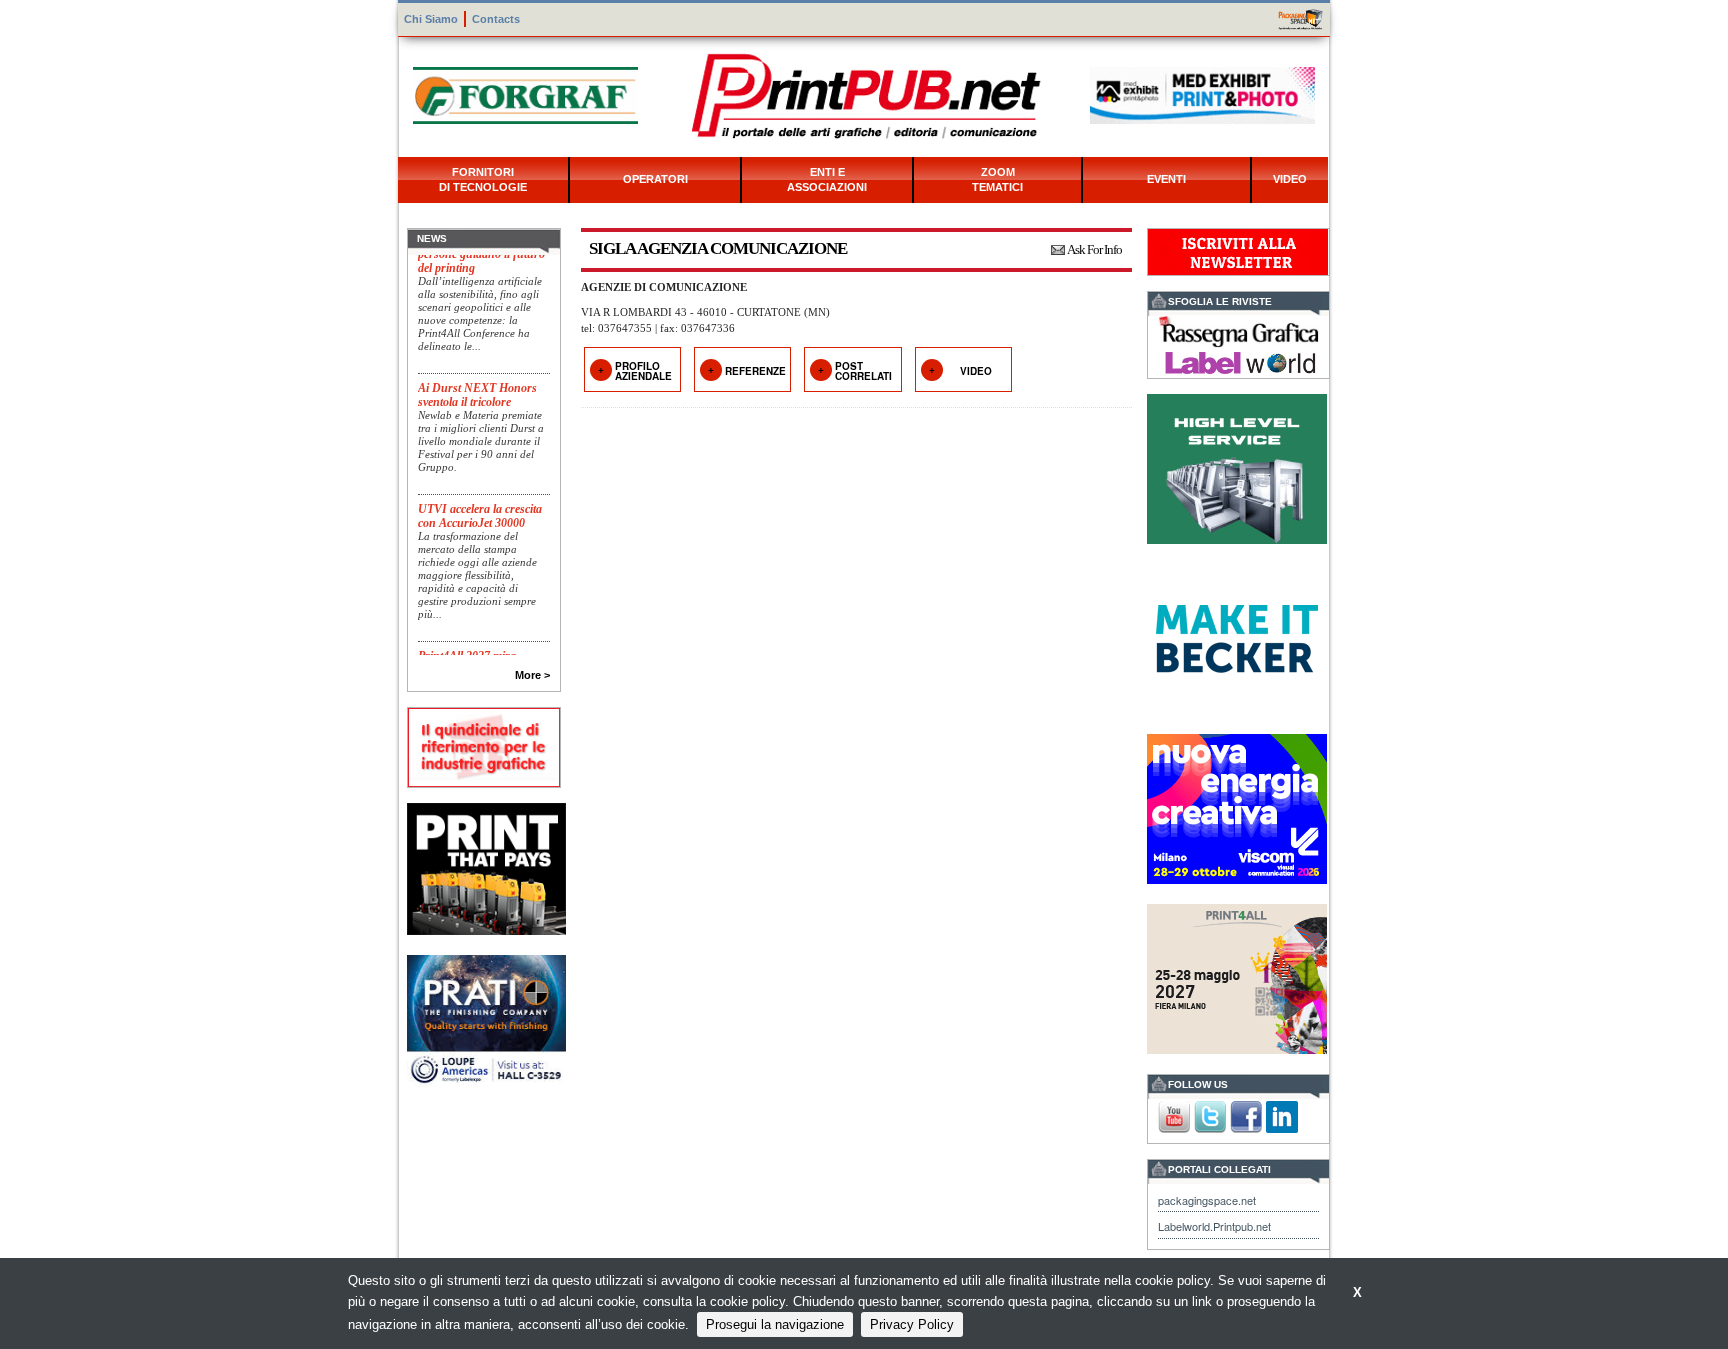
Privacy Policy (912, 1324)
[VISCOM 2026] (1237, 806)
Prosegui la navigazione (775, 1324)
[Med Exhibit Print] (1202, 93)
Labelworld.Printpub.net (1214, 1226)
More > (532, 675)
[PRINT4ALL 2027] (1237, 976)
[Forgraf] (525, 93)
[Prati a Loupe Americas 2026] (486, 1019)
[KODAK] (486, 866)
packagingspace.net (1207, 1200)
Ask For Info (1094, 249)
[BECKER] (1237, 636)
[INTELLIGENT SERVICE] (1237, 466)
